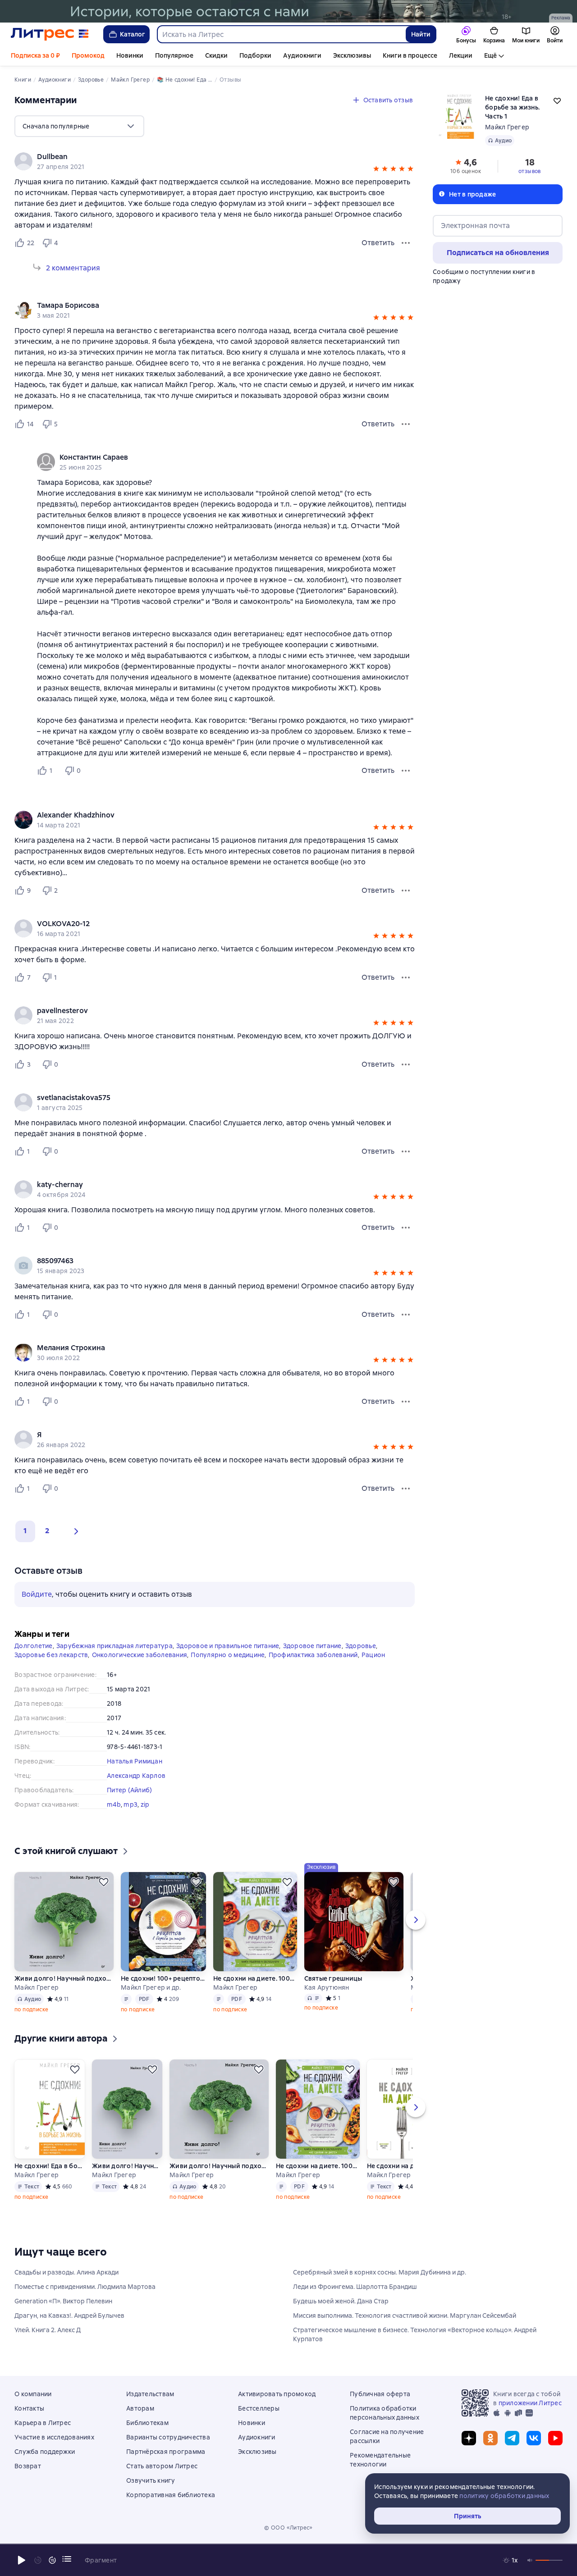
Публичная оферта (380, 2394)
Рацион (373, 1655)
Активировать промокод (277, 2394)
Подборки (255, 55)
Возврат (28, 2466)
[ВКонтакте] (534, 2438)
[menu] (79, 126)
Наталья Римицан (135, 1761)
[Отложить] (104, 1882)
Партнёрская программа (166, 2452)
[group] (215, 161)
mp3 (131, 1804)
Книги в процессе (410, 55)
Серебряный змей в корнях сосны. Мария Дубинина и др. (380, 2272)
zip (145, 1804)
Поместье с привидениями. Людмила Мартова (85, 2287)
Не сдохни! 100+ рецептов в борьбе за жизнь (163, 1978)
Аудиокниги (302, 55)
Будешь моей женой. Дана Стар (341, 2301)
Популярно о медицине (228, 1655)
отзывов (530, 171)
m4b (114, 1804)
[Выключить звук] (530, 2560)
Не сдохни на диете (398, 2166)
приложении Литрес (530, 2403)
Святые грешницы (333, 1978)
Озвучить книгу (151, 2480)
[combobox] (281, 34)
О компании (33, 2394)
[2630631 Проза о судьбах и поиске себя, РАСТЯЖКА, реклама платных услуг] (288, 11)
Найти (421, 34)
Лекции (461, 55)
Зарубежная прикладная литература (114, 1646)
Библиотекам (147, 2423)
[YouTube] (555, 2438)
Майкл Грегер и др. (151, 1987)
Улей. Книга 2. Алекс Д (48, 2330)
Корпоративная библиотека (171, 2495)
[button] (376, 170)
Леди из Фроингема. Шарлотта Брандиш (355, 2287)
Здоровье (361, 1646)
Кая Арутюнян (327, 1987)
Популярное (174, 55)
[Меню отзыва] (406, 243)
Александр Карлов (136, 1776)
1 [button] (25, 1531)
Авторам (140, 2408)
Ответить (378, 243)
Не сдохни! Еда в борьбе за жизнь (50, 2166)
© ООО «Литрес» (288, 2528)
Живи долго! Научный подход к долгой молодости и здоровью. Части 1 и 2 (219, 2166)
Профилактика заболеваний (313, 1655)
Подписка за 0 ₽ (35, 55)
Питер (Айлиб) (129, 1790)
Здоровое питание (312, 1646)
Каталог (133, 34)
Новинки (130, 55)
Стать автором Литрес (162, 2466)
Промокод (88, 55)
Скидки (216, 55)
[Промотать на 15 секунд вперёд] (52, 2560)
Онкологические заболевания (140, 1655)
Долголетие (34, 1646)
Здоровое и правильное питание (228, 1646)
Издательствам (150, 2394)
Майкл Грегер (507, 127)
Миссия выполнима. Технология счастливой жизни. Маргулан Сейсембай (405, 2316)
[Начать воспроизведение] (22, 2560)
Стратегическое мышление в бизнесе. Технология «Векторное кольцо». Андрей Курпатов (415, 2334)
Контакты (29, 2408)
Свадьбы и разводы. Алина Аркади (66, 2272)
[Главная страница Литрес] (50, 34)
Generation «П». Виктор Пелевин (63, 2301)
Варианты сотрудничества (168, 2437)
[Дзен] (469, 2438)
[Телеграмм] (512, 2438)
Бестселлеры (259, 2408)
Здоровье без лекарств (51, 1655)
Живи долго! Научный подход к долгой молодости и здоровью (127, 2166)
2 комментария (73, 268)
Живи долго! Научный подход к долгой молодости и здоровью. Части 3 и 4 (64, 1978)
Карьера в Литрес (43, 2423)
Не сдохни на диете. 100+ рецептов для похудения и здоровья (255, 1978)
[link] (202, 157)
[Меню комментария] (406, 771)
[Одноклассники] (490, 2438)
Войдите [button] (37, 1594)
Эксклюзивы (352, 55)
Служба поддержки (45, 2452)
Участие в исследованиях (54, 2437)
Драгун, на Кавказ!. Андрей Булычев (69, 2316)
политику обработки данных (504, 2496)
